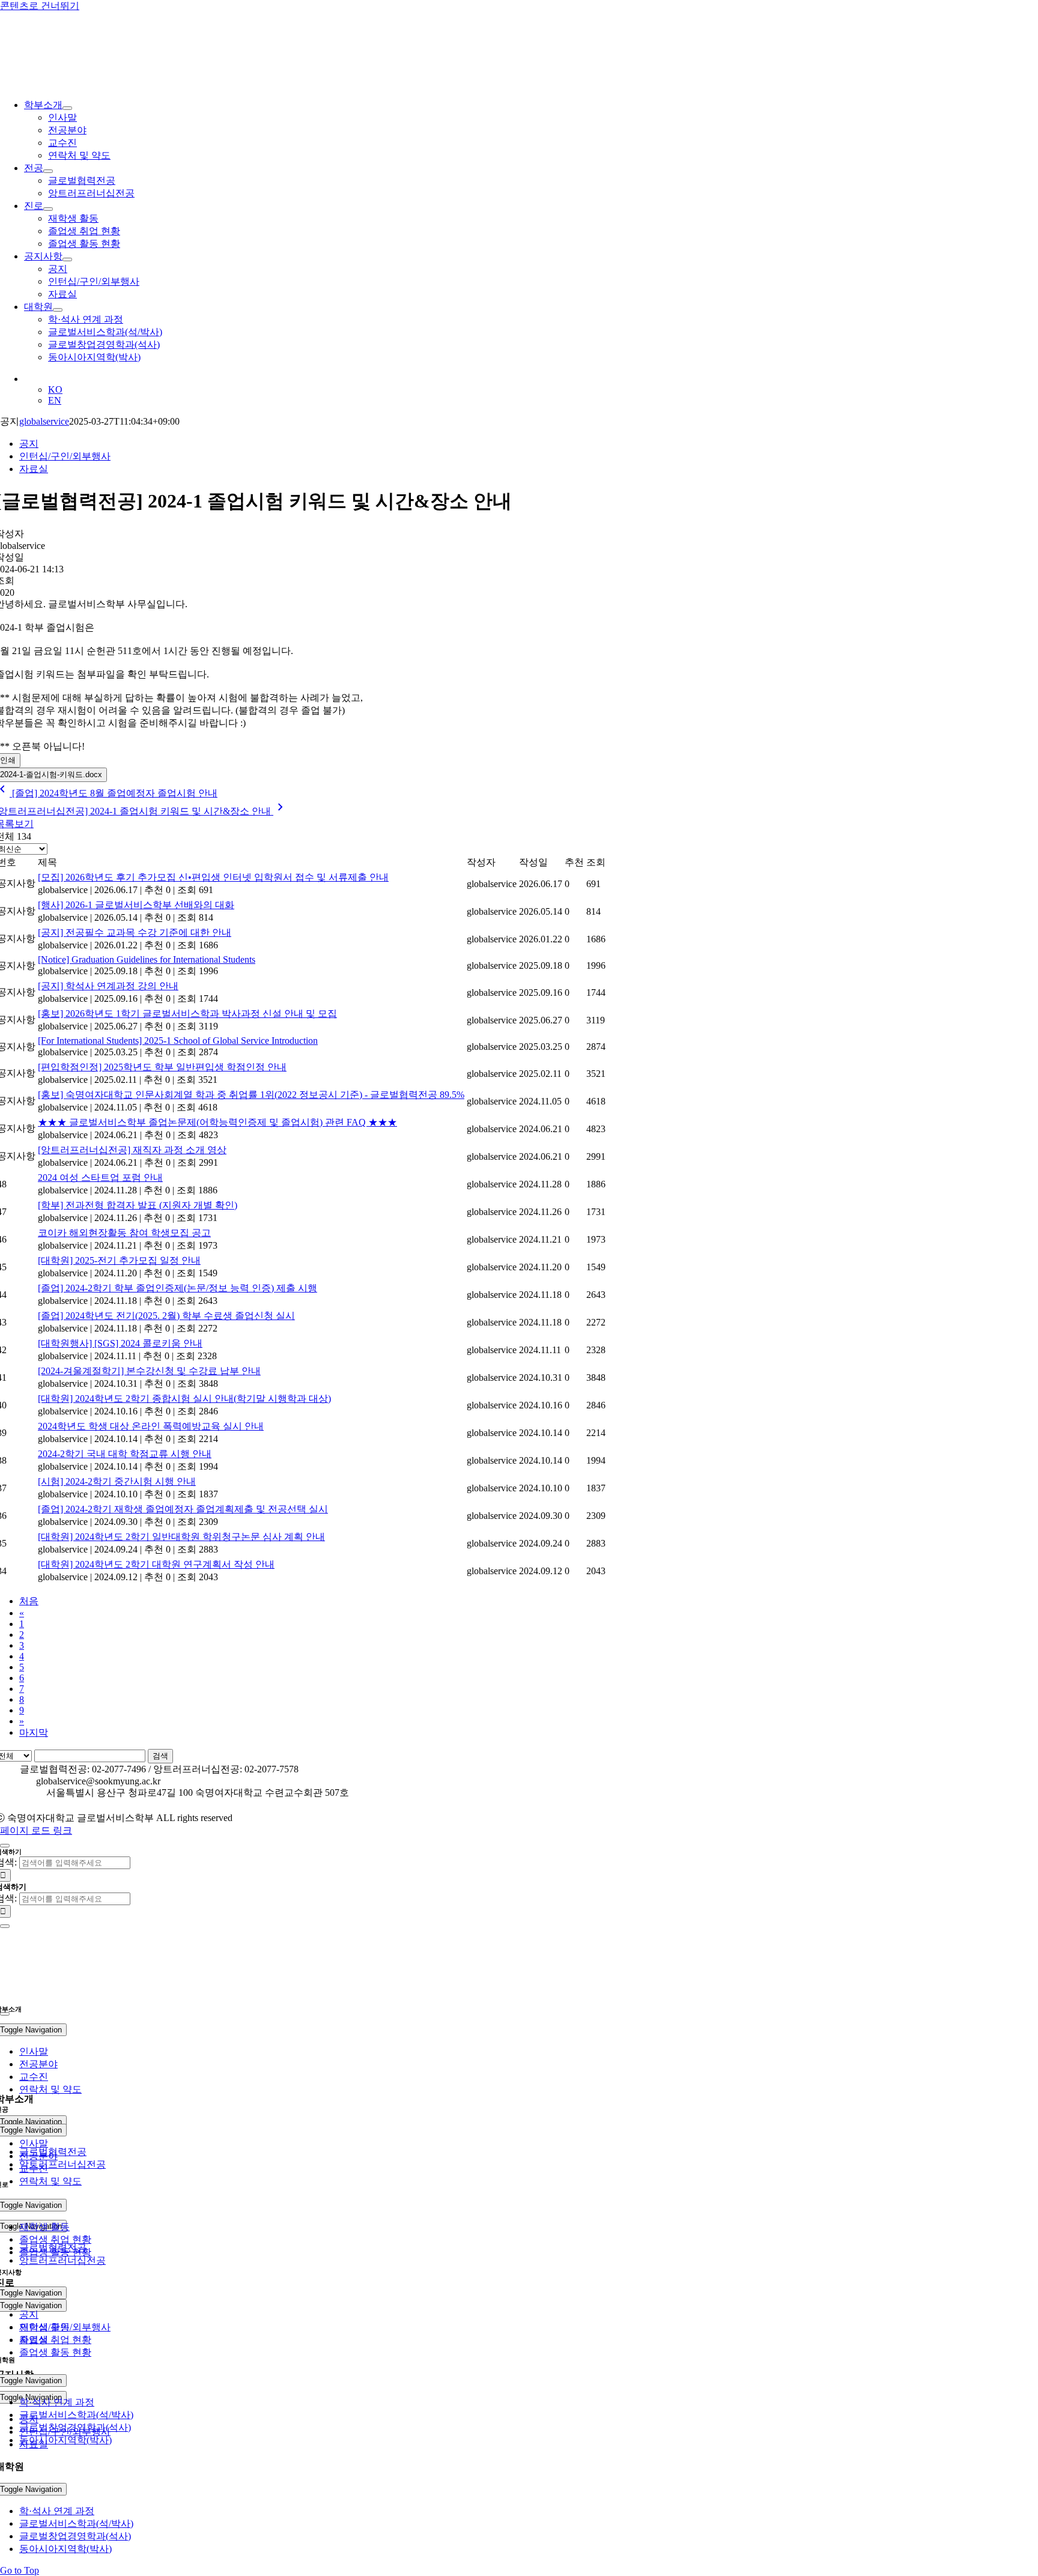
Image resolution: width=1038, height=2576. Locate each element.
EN (55, 400)
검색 (160, 1756)
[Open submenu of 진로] (48, 209)
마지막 (34, 1732)
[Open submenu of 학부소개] (67, 108)
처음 (29, 1601)
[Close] (5, 1846)
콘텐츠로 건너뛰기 (40, 6)
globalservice (44, 421)
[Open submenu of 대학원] (58, 310)
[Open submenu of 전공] (48, 171)
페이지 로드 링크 (36, 1830)
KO (55, 389)
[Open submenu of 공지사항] (67, 259)
